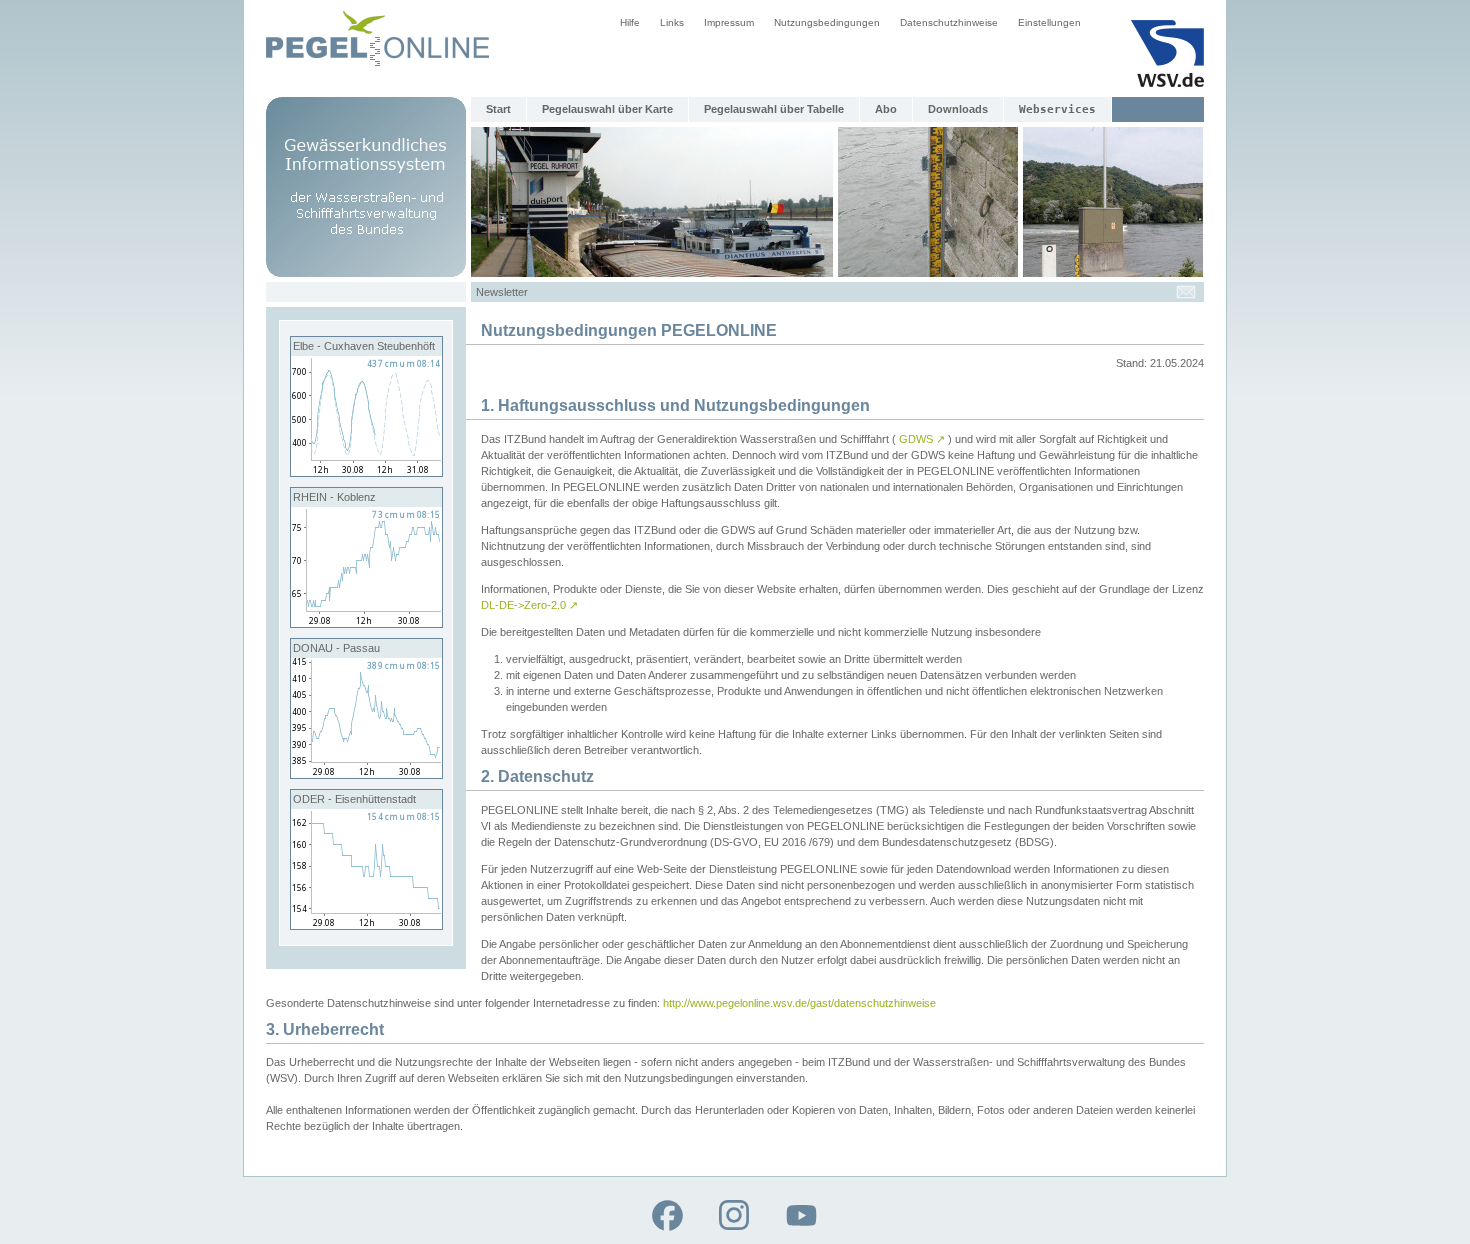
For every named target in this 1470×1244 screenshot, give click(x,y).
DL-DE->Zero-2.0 (529, 605)
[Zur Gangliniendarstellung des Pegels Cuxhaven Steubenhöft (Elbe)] (366, 472)
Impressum (729, 22)
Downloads (958, 109)
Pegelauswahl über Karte (607, 109)
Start (498, 109)
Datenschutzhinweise (949, 22)
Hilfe (630, 22)
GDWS (922, 439)
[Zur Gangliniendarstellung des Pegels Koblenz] (366, 623)
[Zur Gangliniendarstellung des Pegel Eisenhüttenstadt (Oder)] (366, 925)
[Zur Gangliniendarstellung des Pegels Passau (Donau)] (366, 774)
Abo (886, 109)
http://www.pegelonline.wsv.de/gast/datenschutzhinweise (799, 1003)
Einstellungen (1049, 22)
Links (672, 22)
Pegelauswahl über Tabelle (774, 109)
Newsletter (502, 292)
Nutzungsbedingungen (827, 22)
